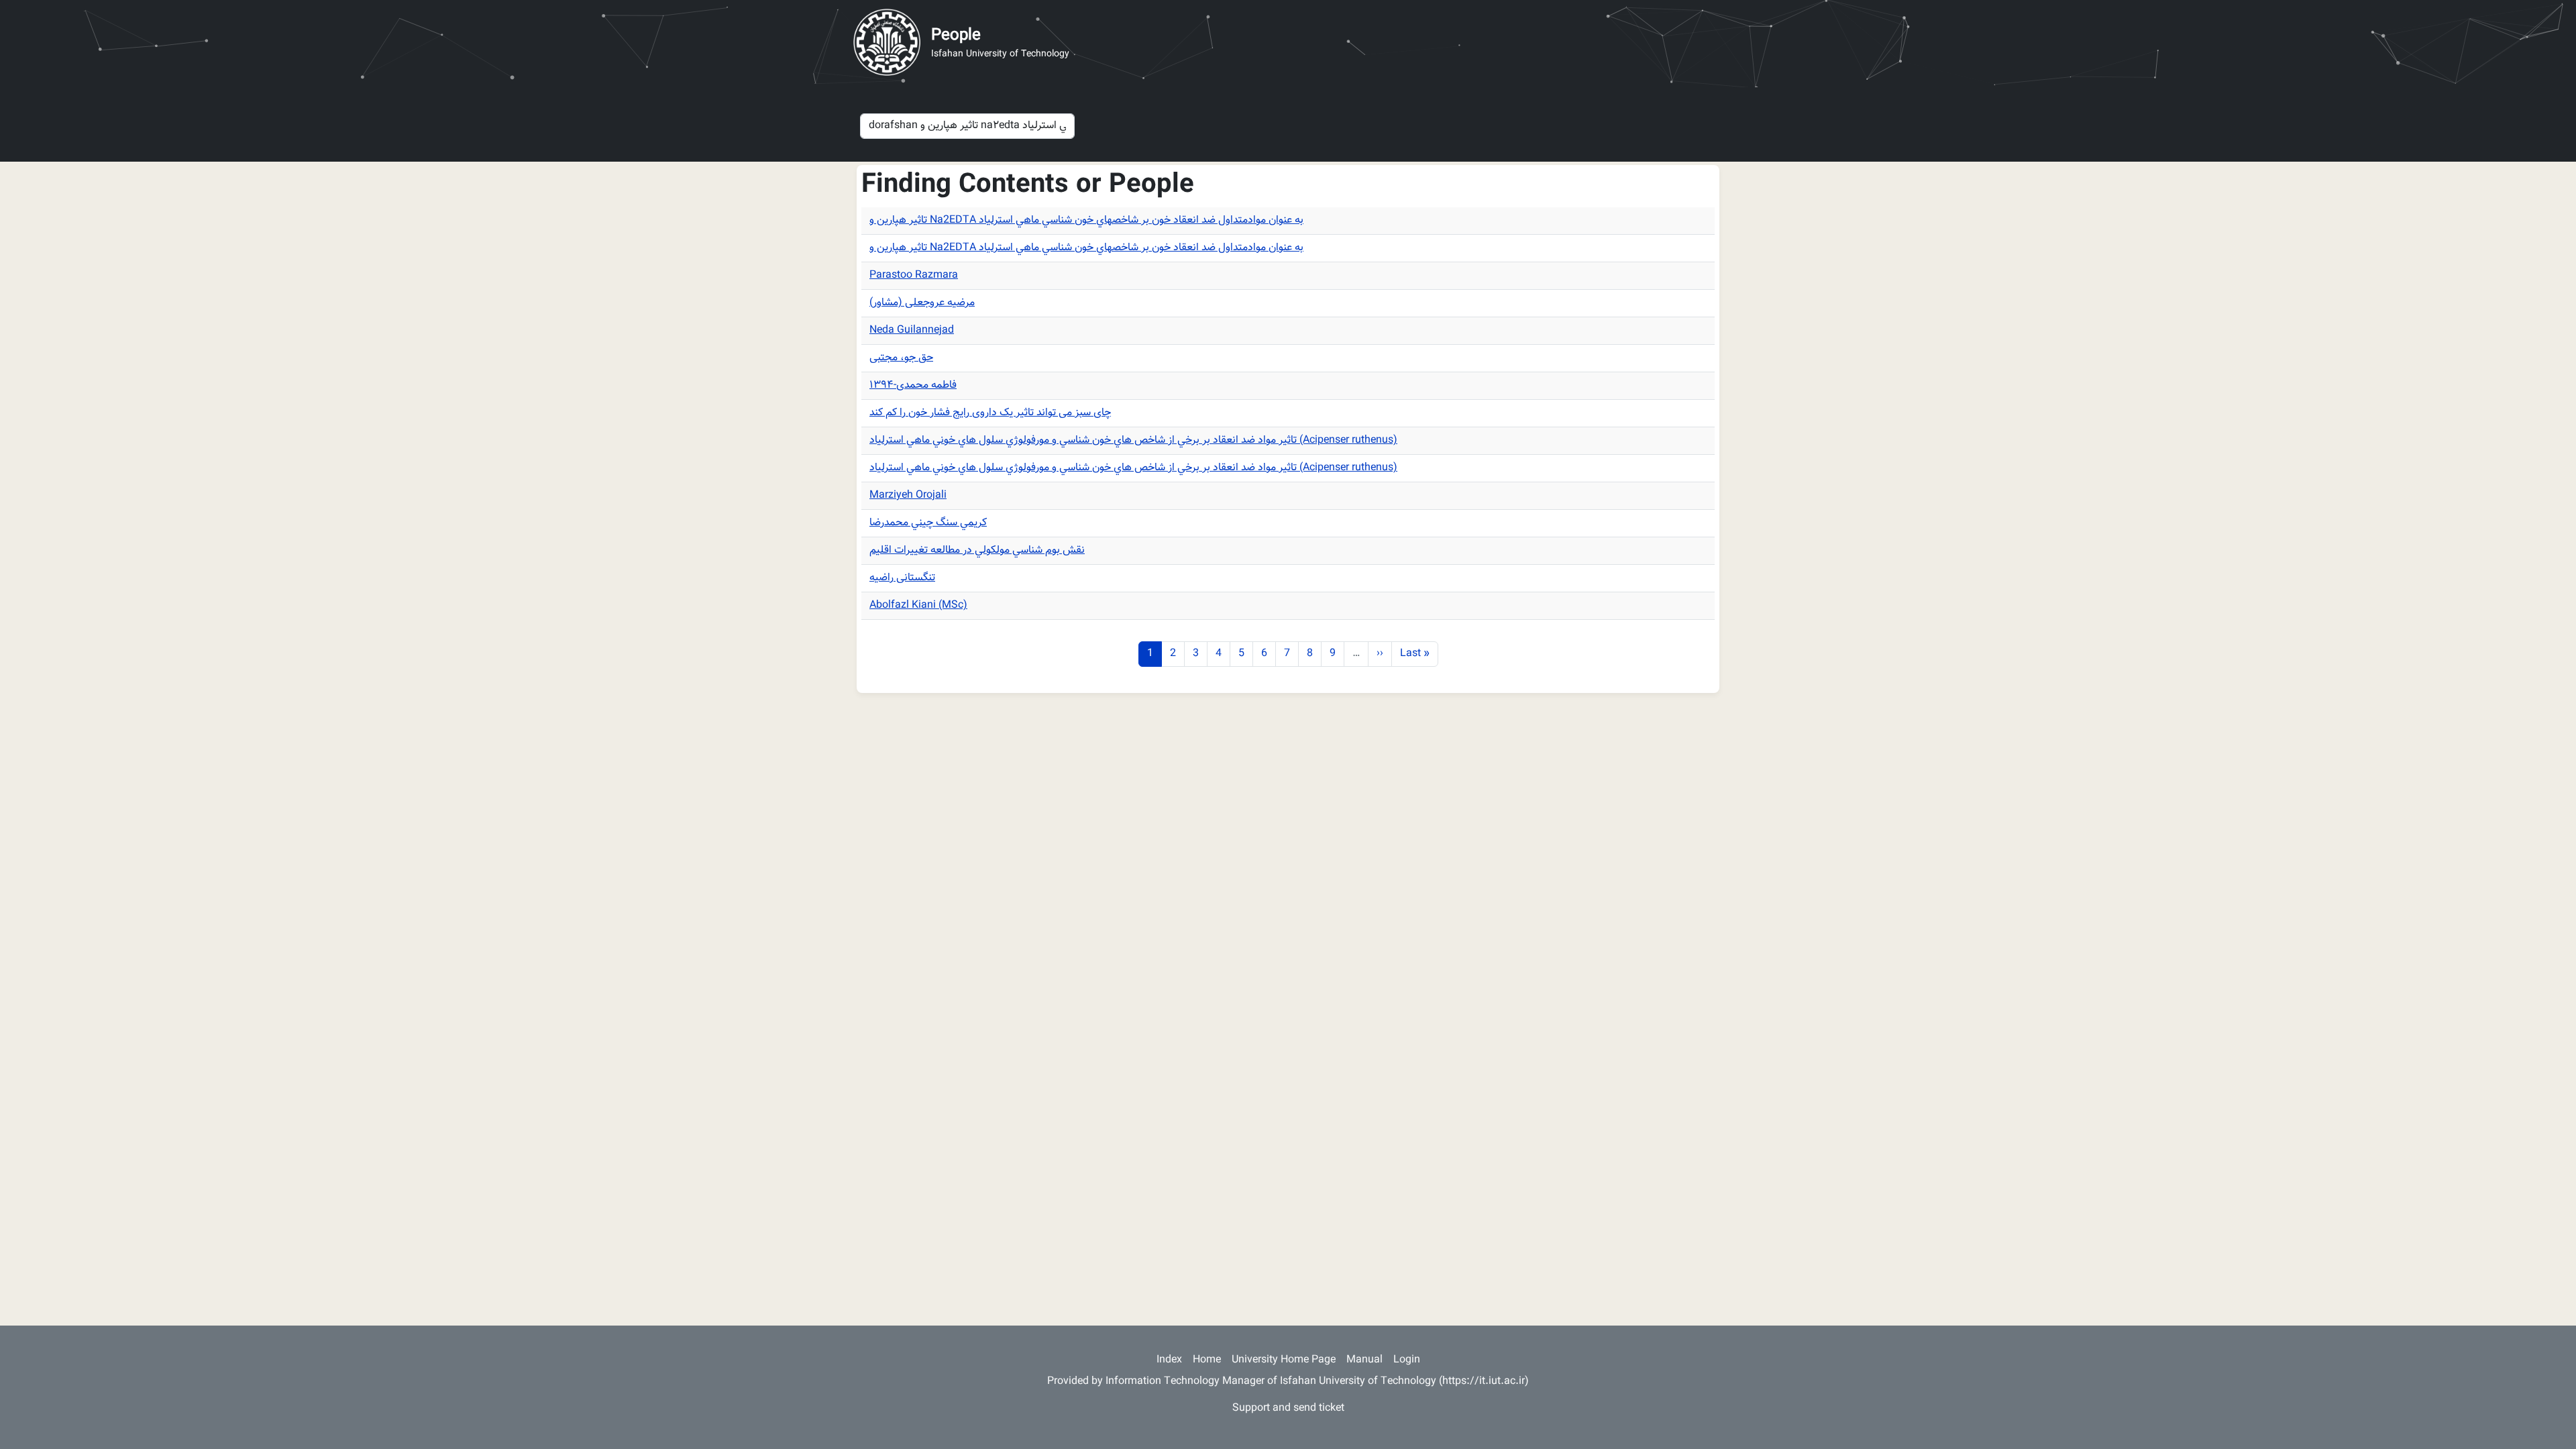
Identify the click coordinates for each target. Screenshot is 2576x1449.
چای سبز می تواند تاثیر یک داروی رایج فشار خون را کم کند (990, 413)
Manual (1364, 1360)
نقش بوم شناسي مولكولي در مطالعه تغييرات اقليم (977, 550)
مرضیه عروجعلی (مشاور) (922, 303)
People (956, 36)
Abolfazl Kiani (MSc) (918, 605)
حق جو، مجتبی (901, 358)
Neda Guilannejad (912, 330)
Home (1207, 1360)
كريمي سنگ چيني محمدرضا (928, 523)
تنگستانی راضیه (902, 578)
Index (1169, 1360)
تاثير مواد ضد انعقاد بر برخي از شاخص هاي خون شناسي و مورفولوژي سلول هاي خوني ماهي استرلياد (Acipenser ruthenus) (1133, 440)
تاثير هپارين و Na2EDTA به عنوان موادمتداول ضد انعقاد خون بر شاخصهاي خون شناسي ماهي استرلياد (1086, 220)
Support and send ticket (1288, 1408)
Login (1407, 1360)
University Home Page (1284, 1360)
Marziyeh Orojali (908, 495)
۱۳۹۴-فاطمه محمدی (913, 385)
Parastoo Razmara (914, 275)
